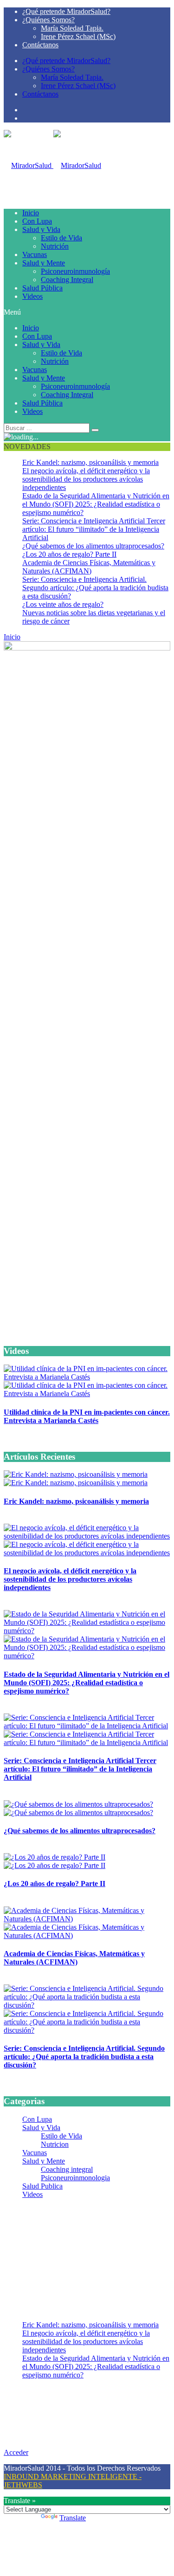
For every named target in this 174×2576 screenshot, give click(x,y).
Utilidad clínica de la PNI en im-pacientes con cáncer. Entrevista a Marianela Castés (87, 1416)
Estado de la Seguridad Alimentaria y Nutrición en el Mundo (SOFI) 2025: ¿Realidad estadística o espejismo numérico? (96, 504)
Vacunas (35, 254)
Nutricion (55, 2144)
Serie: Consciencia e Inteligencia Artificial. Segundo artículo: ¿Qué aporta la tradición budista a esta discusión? (95, 588)
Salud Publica (42, 2186)
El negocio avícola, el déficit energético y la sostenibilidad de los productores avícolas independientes (86, 479)
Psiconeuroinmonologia (75, 2178)
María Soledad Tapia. (72, 28)
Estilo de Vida (61, 238)
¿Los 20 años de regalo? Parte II (69, 554)
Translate (73, 2518)
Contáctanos (40, 45)
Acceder (16, 2452)
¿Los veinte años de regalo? (63, 604)
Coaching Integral (67, 280)
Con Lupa (37, 221)
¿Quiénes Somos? (48, 20)
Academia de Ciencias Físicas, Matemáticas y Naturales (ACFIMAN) (89, 567)
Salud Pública (42, 288)
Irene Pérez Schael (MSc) (78, 36)
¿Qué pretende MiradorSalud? (66, 11)
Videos (32, 296)
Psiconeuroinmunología (75, 271)
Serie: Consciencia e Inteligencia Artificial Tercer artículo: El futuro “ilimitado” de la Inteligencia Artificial (94, 529)
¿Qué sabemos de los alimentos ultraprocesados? (93, 546)
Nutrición (55, 246)
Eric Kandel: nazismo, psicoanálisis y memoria (90, 462)
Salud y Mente (44, 263)
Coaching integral (67, 2169)
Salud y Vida (41, 229)
